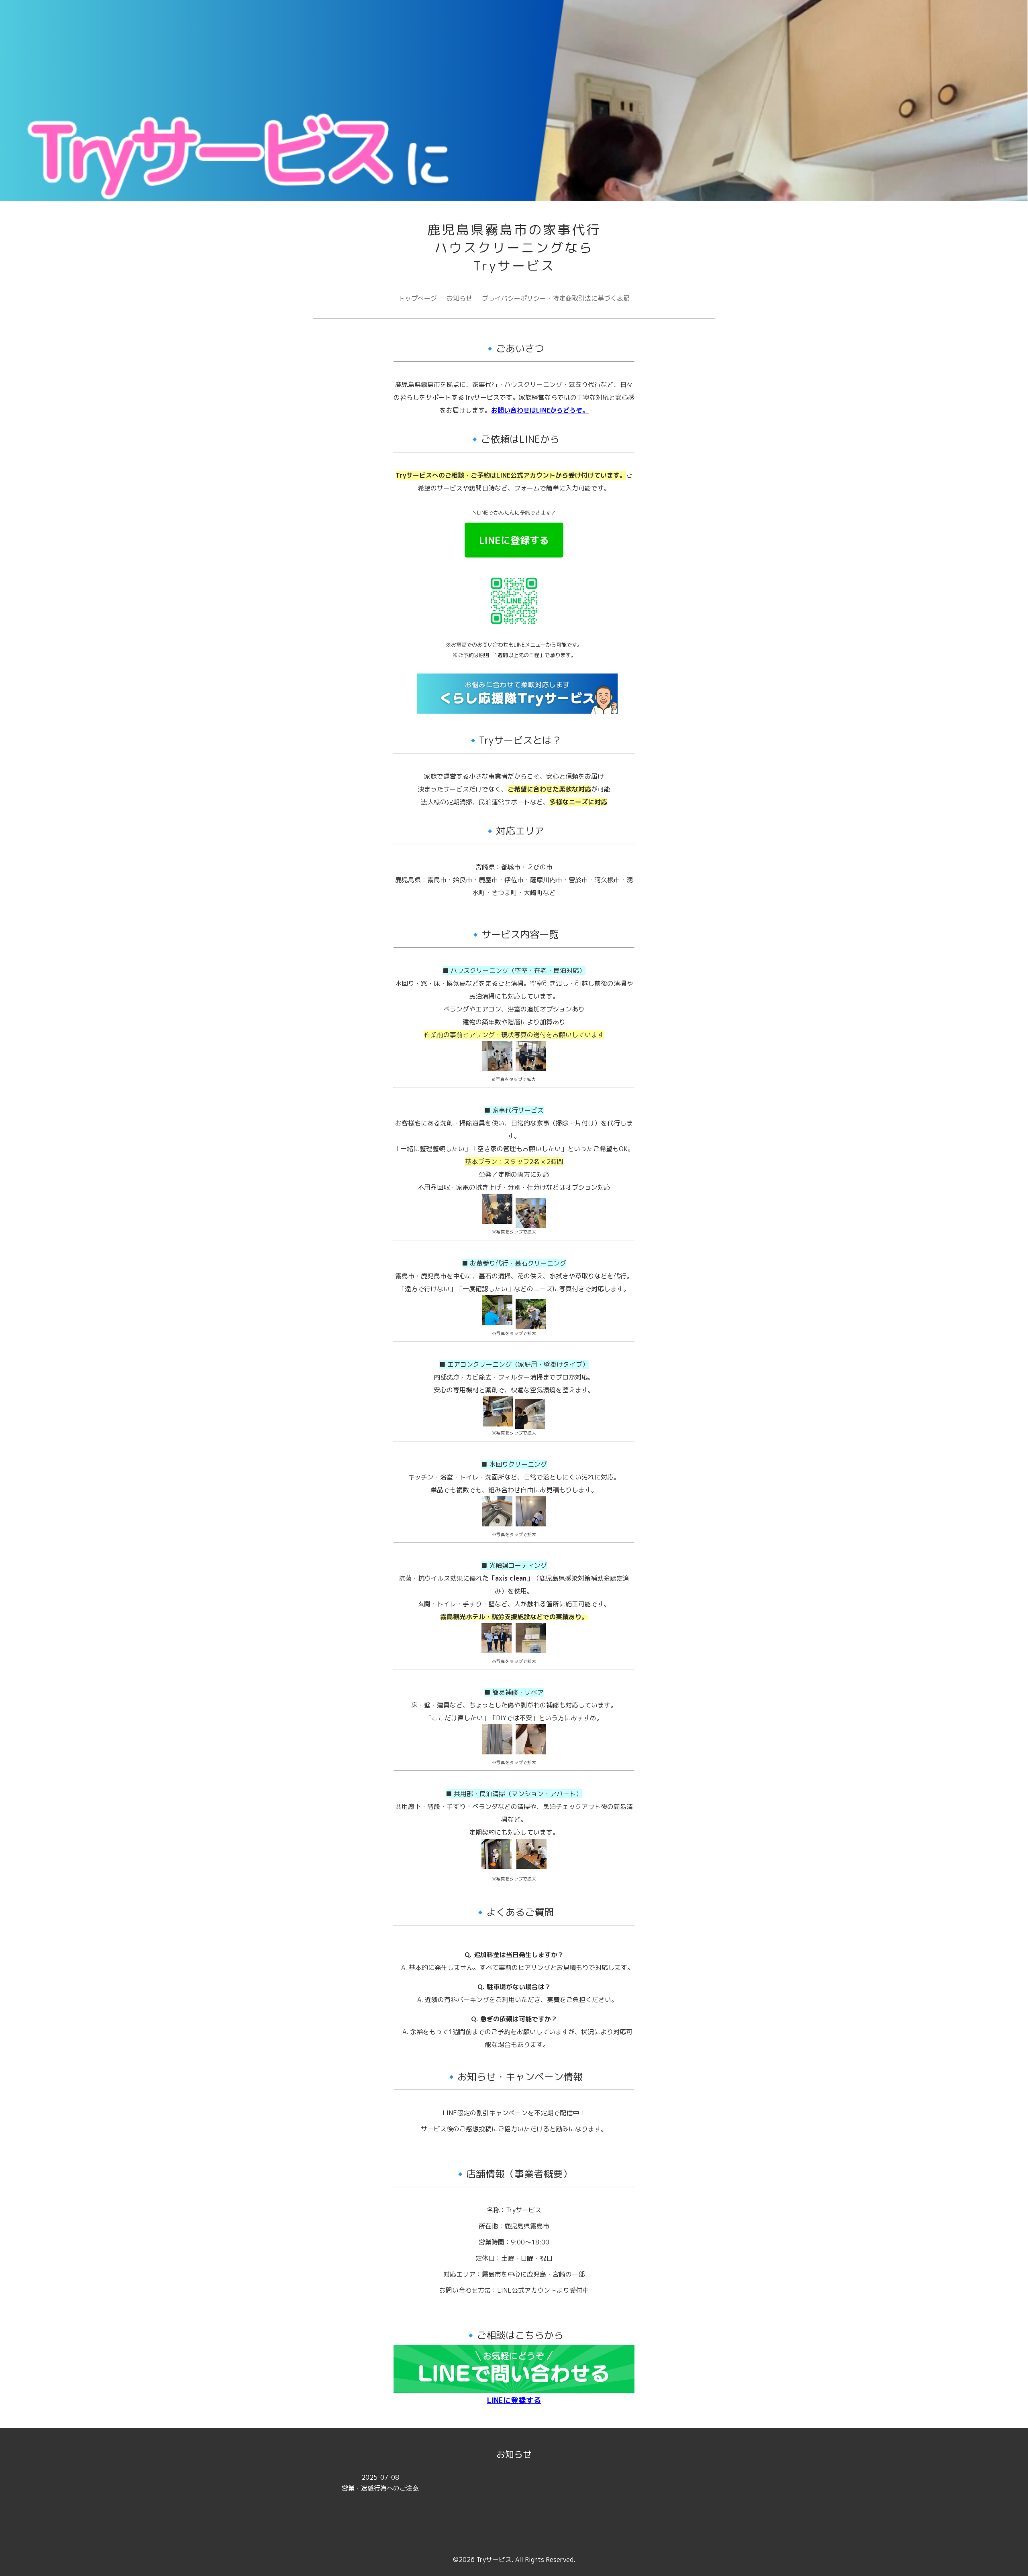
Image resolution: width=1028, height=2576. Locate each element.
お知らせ (459, 298)
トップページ (418, 298)
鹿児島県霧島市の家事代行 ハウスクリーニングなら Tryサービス (514, 248)
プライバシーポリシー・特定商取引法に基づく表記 (556, 298)
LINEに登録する (514, 540)
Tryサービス (494, 2560)
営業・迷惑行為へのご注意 (380, 2483)
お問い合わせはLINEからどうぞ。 (540, 410)
